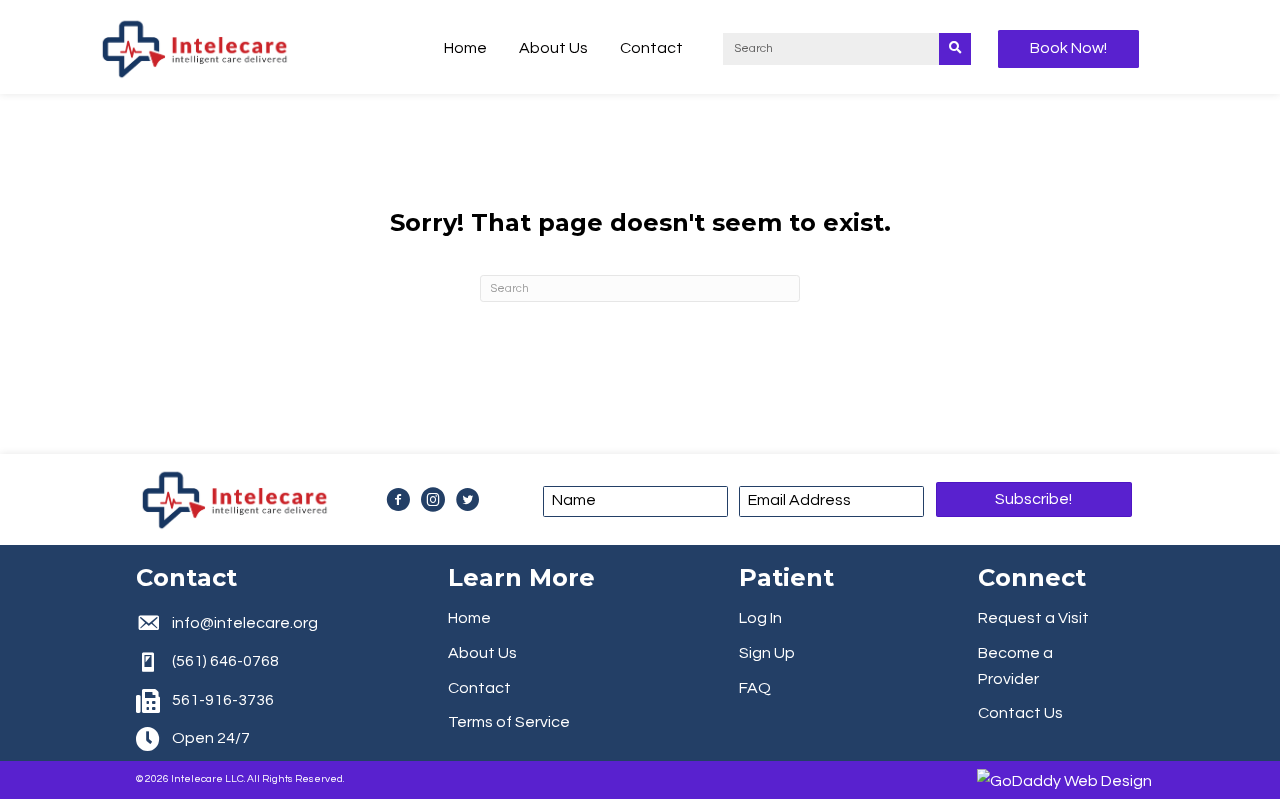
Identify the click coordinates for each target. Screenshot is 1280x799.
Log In (760, 618)
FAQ (755, 688)
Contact (479, 688)
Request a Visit (1033, 618)
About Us (482, 653)
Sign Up (767, 653)
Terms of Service (509, 722)
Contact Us (1020, 713)
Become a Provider (1015, 666)
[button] (1034, 499)
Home (469, 618)
